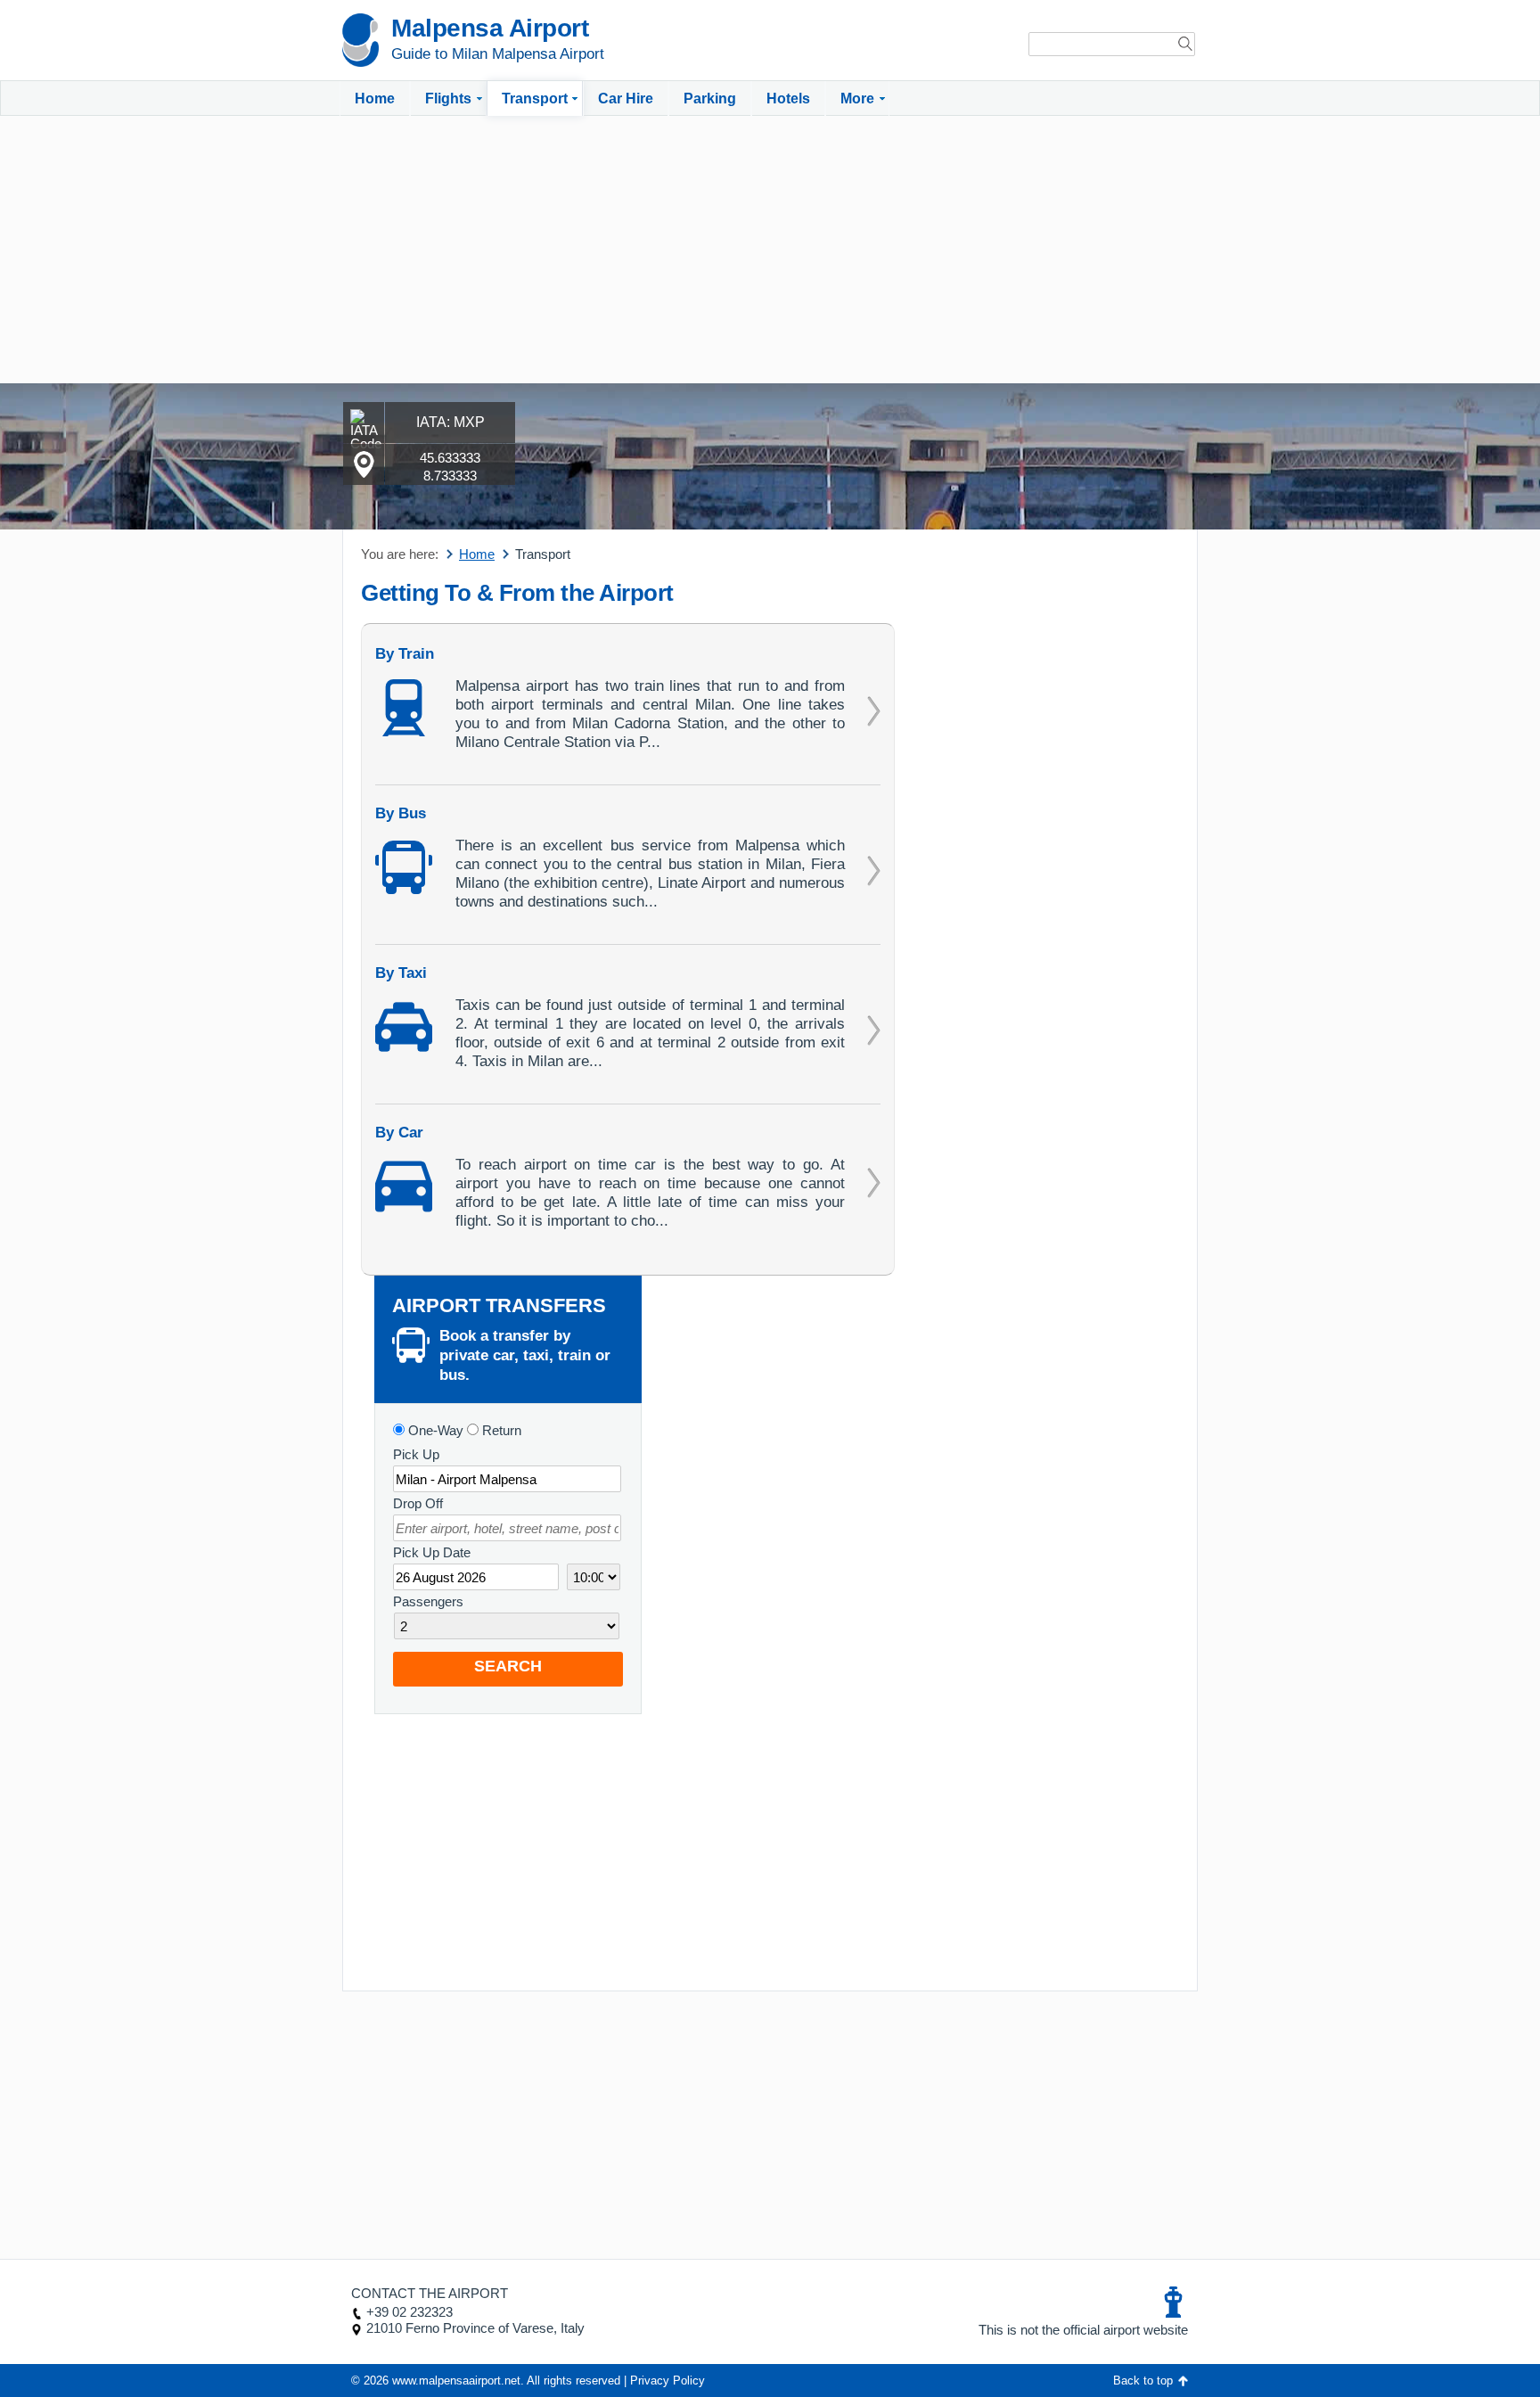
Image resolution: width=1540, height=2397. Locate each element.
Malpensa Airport (490, 28)
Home (375, 99)
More (857, 99)
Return (500, 1430)
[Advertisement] (770, 250)
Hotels (788, 99)
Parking (710, 99)
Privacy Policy (668, 2381)
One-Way (434, 1430)
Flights (448, 99)
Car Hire (626, 99)
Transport (535, 99)
